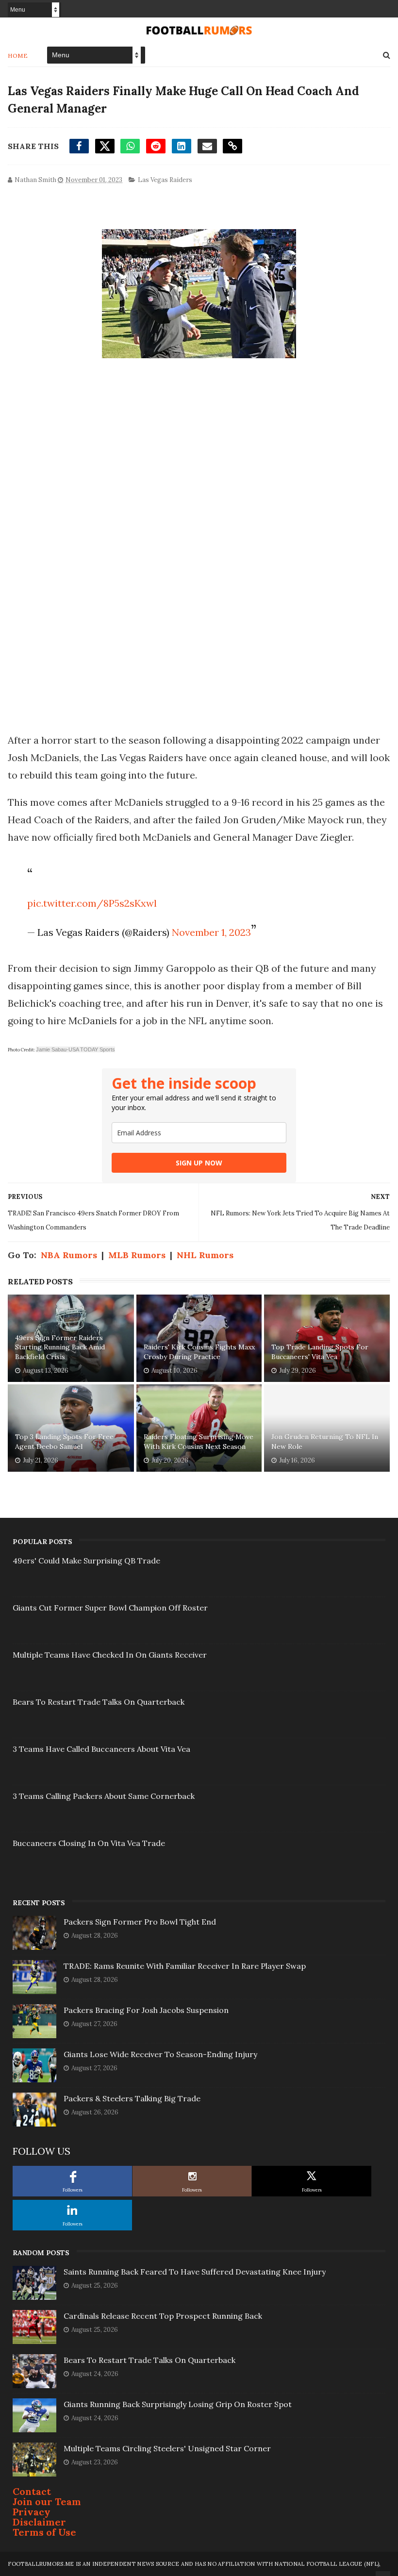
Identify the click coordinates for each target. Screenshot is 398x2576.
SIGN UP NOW (199, 1163)
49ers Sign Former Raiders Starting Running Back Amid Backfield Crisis (60, 1347)
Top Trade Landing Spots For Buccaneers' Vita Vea (320, 1352)
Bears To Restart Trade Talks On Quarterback (99, 1702)
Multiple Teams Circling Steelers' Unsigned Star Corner (167, 2448)
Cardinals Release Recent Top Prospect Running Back (163, 2316)
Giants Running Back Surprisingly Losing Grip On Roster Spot (178, 2404)
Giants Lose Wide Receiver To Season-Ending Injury (160, 2054)
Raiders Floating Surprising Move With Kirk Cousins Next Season (199, 1442)
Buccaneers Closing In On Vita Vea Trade (89, 1843)
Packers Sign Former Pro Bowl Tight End (140, 1922)
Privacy (32, 2512)
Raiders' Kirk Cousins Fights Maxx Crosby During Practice (199, 1352)
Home (18, 56)
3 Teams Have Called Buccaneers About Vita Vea (101, 1749)
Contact (32, 2491)
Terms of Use (44, 2532)
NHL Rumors (205, 1255)
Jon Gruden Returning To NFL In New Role (325, 1442)
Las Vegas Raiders (165, 180)
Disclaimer (39, 2522)
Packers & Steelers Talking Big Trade (132, 2098)
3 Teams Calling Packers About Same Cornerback (104, 1796)
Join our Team (47, 2501)
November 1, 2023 (211, 932)
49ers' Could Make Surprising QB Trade (86, 1561)
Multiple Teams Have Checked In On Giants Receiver (110, 1655)
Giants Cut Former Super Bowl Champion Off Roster (110, 1608)
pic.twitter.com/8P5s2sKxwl (92, 903)
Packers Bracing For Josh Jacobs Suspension (146, 2010)
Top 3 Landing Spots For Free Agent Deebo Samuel (64, 1442)
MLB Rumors (137, 1255)
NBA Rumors (69, 1255)
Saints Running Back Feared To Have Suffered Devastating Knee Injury (195, 2272)
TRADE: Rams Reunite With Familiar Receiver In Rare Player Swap (185, 1966)
